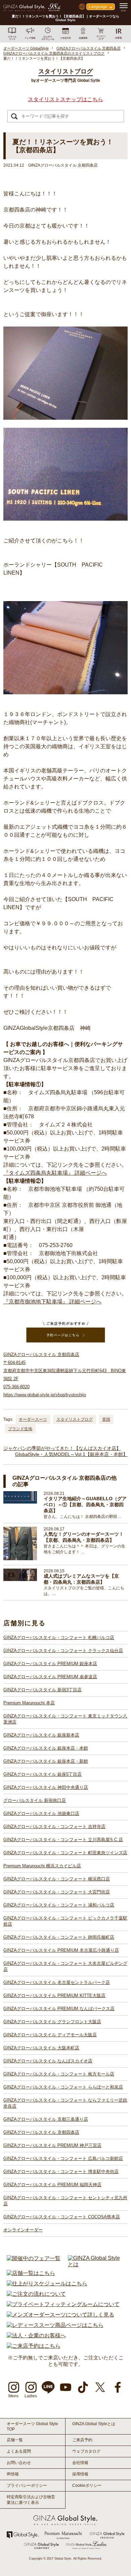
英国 (106, 1419)
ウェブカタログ (86, 2451)
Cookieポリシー (87, 2485)
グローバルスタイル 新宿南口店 (35, 1800)
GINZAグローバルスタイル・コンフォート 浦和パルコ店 (59, 1905)
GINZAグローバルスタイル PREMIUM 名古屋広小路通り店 (61, 1950)
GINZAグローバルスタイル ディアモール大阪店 (50, 2035)
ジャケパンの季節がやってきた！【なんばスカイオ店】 (62, 1448)
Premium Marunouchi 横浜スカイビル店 (42, 1866)
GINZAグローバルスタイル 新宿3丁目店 (42, 1690)
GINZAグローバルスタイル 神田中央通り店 (46, 1787)
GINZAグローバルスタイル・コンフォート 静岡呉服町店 (59, 1937)
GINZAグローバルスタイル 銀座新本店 (41, 1735)
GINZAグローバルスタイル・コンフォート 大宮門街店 (57, 1892)
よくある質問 (19, 2451)
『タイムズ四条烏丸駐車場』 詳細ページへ (55, 1173)
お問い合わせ (19, 2463)
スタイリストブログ (75, 1419)
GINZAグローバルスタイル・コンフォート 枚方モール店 (59, 2074)
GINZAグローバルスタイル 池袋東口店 (41, 1813)
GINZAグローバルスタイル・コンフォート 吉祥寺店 (54, 1827)
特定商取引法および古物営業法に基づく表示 (31, 2500)
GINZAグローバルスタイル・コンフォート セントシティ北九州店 (65, 2201)
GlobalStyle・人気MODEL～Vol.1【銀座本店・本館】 (71, 1454)
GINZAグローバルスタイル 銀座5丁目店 (42, 1774)
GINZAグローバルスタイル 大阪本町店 (41, 2048)
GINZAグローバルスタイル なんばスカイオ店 (48, 2061)
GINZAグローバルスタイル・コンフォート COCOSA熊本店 (62, 2217)
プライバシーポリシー (27, 2485)
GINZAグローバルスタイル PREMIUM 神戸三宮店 (52, 2145)
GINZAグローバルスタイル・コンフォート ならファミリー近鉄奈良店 (65, 2103)
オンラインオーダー (23, 2230)
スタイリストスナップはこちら (65, 99)
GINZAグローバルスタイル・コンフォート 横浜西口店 (57, 1879)
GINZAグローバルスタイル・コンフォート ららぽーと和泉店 (63, 2087)
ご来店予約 (82, 2440)
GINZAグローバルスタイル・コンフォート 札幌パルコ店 (59, 1637)
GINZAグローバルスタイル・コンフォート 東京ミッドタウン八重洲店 (65, 1719)
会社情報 (80, 2463)
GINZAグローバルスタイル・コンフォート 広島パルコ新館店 (63, 2158)
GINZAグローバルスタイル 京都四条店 (41, 2132)
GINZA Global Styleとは (94, 2424)
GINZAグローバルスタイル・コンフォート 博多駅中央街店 (61, 2172)
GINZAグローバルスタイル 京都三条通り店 (46, 2119)
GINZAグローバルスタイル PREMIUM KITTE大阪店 (54, 1996)
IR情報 (13, 2474)
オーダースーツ (33, 1419)
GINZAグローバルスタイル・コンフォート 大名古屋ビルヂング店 (65, 1966)
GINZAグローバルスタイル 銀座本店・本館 (46, 1748)
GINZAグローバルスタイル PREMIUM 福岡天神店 (52, 2185)
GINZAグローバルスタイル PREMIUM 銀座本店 (50, 1664)
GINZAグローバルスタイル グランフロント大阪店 (52, 2022)
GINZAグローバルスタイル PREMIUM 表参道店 (50, 1677)
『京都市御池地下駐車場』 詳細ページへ (52, 1302)
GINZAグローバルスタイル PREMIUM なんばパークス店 (59, 2009)
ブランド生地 (20, 1429)
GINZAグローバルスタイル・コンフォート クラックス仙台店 (63, 1651)
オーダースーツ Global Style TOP (32, 2426)
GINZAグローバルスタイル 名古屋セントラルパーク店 (57, 1982)
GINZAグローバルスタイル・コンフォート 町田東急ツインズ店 (65, 1853)
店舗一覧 (15, 2440)
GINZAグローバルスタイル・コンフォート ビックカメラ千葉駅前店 (65, 1921)
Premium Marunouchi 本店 (29, 1703)
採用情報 (80, 2474)
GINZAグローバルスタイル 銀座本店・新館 (46, 1761)
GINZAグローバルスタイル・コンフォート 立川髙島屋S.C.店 (63, 1840)
